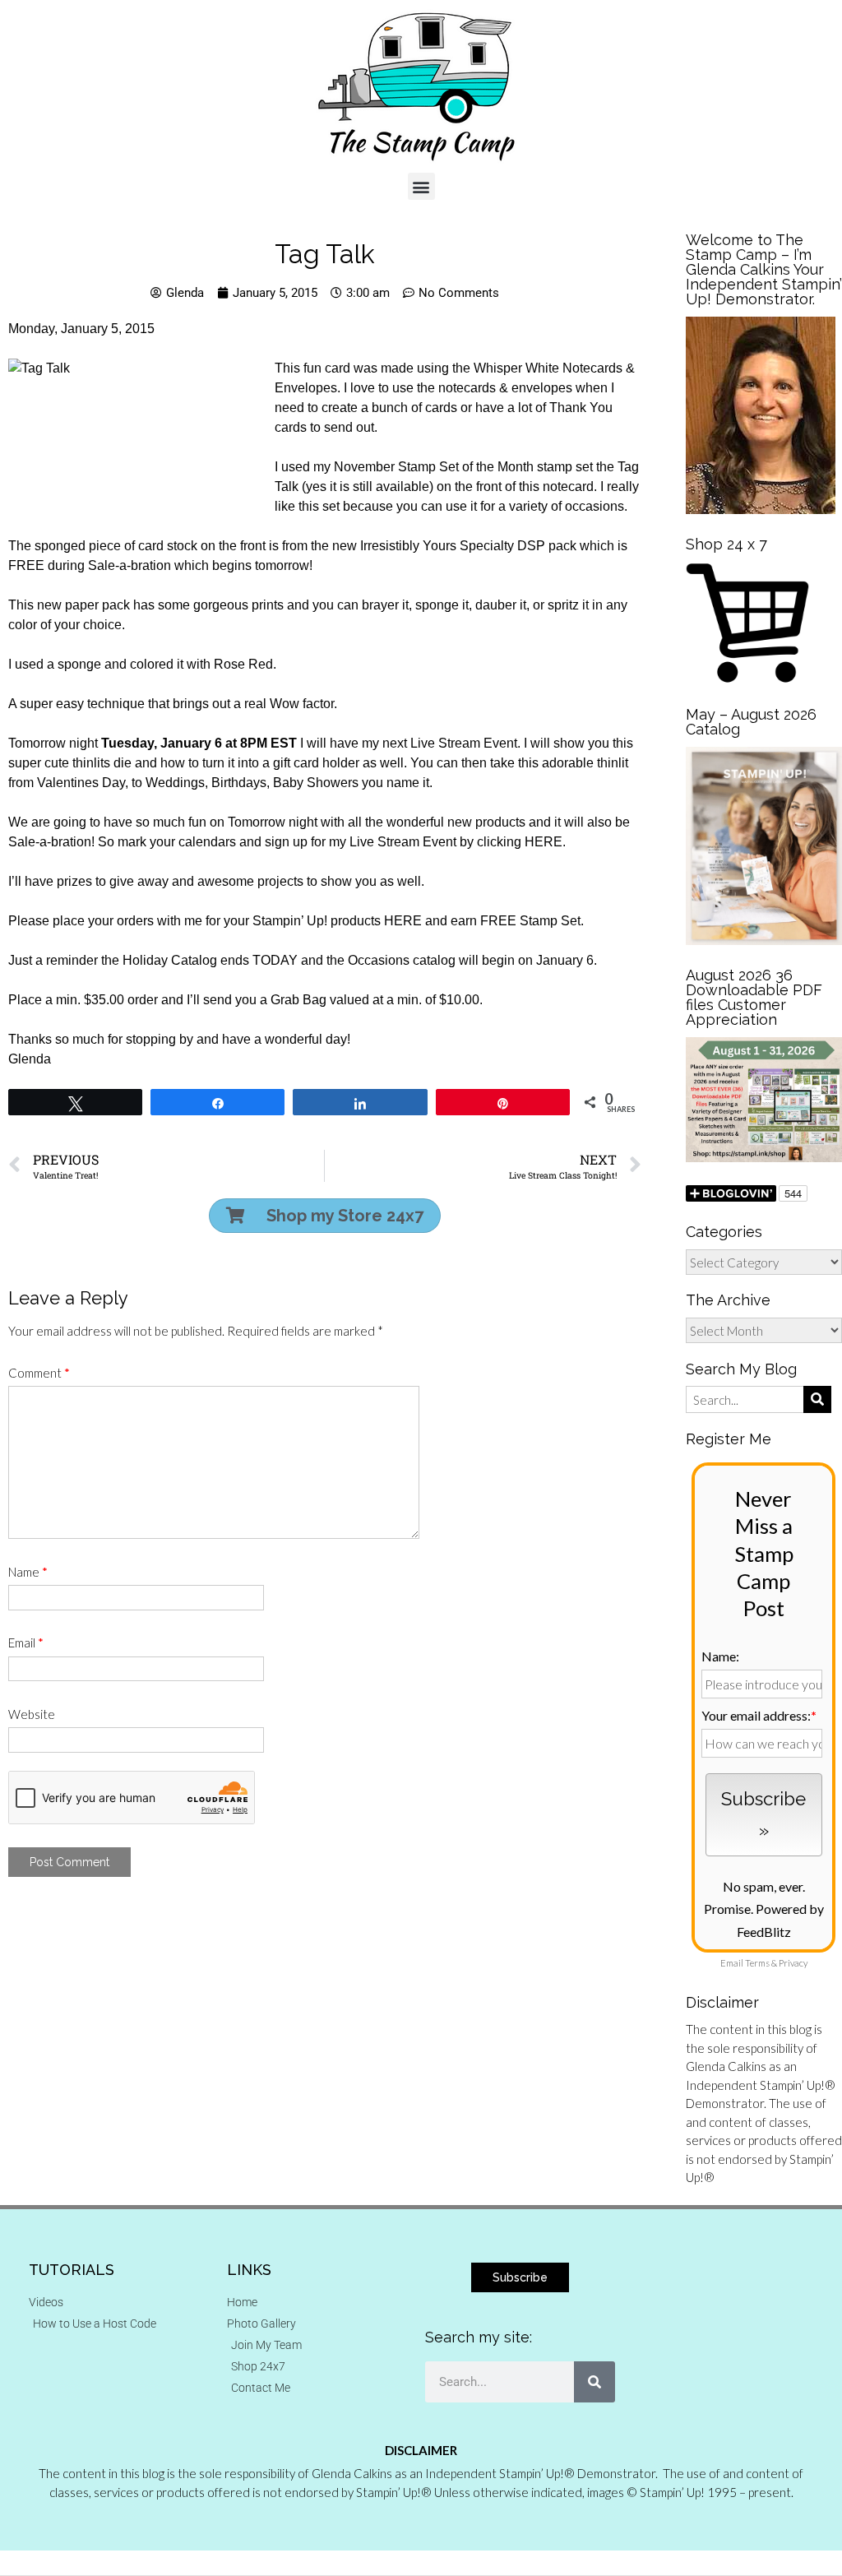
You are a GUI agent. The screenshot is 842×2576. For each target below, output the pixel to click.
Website (32, 1714)
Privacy (793, 1963)
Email (26, 1642)
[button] (421, 186)
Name (28, 1572)
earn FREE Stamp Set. (517, 921)
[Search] (594, 2382)
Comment (39, 1373)
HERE (544, 842)
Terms (757, 1963)
